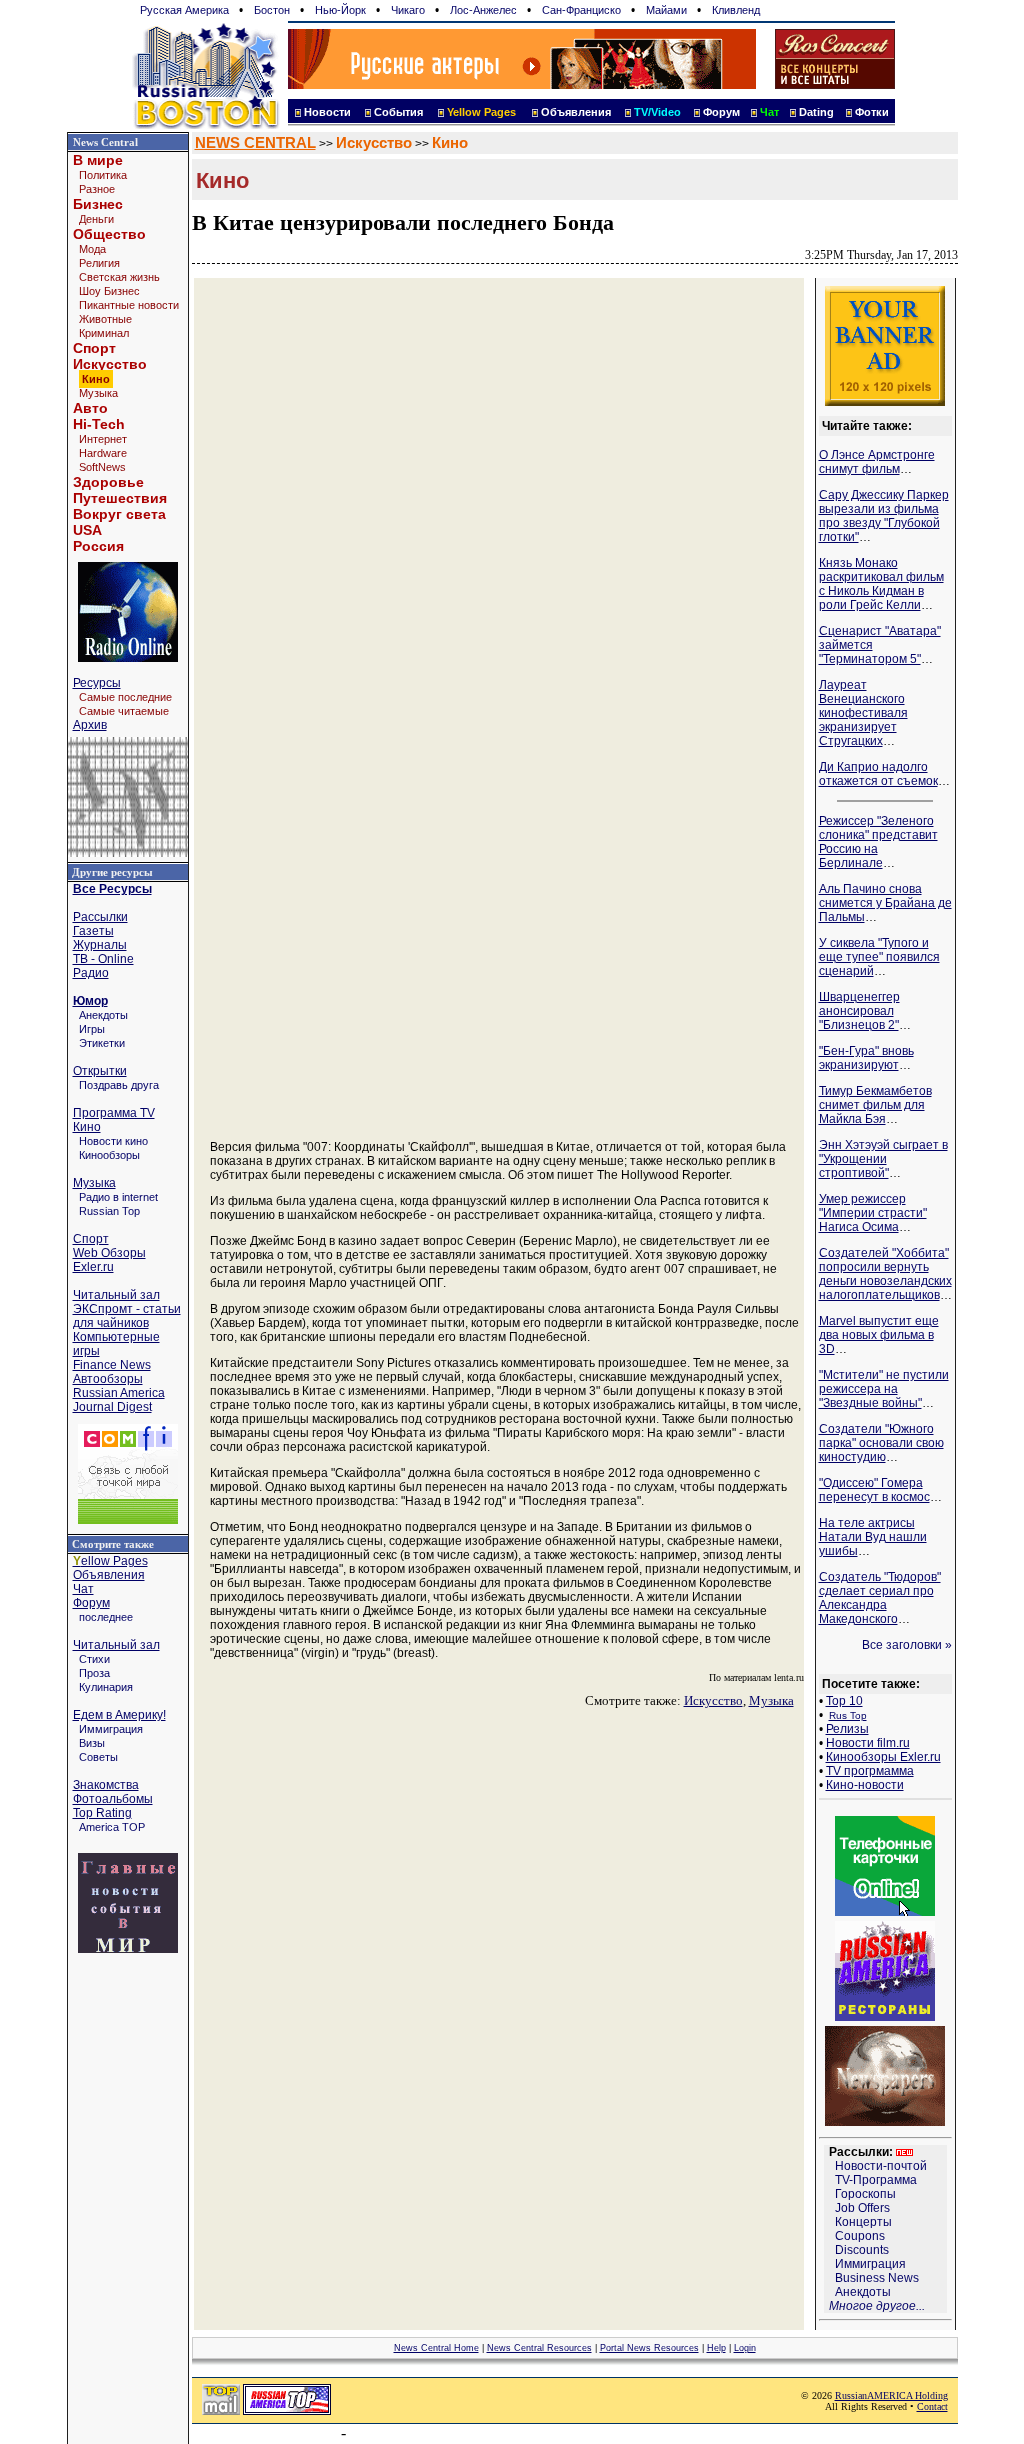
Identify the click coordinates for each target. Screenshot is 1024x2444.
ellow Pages (110, 1561)
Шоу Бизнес (109, 291)
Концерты (863, 2222)
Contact (932, 2406)
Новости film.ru (868, 1743)
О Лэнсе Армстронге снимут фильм (877, 462)
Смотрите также (113, 1544)
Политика (103, 175)
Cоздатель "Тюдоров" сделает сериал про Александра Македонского (880, 1598)
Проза (94, 1673)
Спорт (94, 348)
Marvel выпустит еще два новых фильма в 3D (879, 1335)
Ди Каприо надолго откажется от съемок (878, 774)
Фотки (872, 112)
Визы (92, 1743)
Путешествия (120, 498)
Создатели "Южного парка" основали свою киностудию (881, 1443)
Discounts (862, 2250)
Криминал (104, 333)
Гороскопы (865, 2194)
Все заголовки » (907, 1645)
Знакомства (106, 1785)
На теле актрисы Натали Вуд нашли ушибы (873, 1537)
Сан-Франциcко (581, 10)
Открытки (100, 1071)
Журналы (100, 945)
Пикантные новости (129, 305)
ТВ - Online (103, 959)
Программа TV (114, 1113)
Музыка (98, 393)
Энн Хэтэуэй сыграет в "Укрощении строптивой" (883, 1159)
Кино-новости (865, 1785)
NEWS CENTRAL (255, 143)
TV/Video (657, 112)
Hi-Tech (99, 424)
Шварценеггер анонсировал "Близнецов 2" (859, 1011)
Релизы (847, 1729)
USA (87, 530)
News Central (105, 142)
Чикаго (408, 10)
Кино (87, 1127)
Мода (92, 249)
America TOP (112, 1827)
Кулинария (106, 1687)
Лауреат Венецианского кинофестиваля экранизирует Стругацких (863, 713)
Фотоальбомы (113, 1799)
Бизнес (98, 204)
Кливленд (736, 10)
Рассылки (100, 917)
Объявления (576, 112)
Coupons (860, 2236)
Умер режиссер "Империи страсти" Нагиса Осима (873, 1213)
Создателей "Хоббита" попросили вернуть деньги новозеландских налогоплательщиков (885, 1274)
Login (745, 2348)
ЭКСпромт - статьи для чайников (127, 1316)
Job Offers (862, 2208)
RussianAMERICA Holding (891, 2395)
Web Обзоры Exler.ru (109, 1260)
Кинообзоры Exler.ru (883, 1757)
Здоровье (108, 482)
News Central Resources (539, 2348)
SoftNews (102, 467)
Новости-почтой (881, 2166)
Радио (91, 973)
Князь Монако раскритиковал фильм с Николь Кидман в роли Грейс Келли (881, 584)
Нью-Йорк (340, 10)
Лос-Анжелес (483, 10)
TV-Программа (876, 2180)
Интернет (103, 439)
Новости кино (113, 1141)
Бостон (272, 10)
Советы (98, 1757)
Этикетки (102, 1043)
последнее (106, 1617)
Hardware (103, 453)
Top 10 (844, 1701)
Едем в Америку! (119, 1715)
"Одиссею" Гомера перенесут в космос (874, 1490)
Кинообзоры (109, 1155)
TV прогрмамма (870, 1771)
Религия (99, 263)
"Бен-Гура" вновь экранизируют (866, 1058)
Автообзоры (108, 1379)
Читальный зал (116, 1295)
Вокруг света (119, 514)
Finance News (112, 1365)
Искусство (110, 364)
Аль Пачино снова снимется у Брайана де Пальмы (885, 903)
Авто (90, 408)
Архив (90, 725)
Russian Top (109, 1211)
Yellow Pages (481, 112)
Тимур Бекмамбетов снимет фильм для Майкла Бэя (875, 1105)
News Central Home (436, 2348)
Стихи (94, 1659)
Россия (98, 546)
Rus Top (848, 1715)
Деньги (96, 219)
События (398, 112)
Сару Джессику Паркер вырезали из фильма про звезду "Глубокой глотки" (884, 516)
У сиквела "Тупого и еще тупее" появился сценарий (879, 957)
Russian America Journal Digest (119, 1400)
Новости (327, 112)
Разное (97, 189)
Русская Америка (184, 10)
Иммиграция (111, 1729)
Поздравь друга (119, 1085)
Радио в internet (118, 1197)
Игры (92, 1029)
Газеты (93, 931)
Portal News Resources (649, 2348)
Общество (109, 234)
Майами (666, 10)
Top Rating (102, 1813)
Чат (83, 1589)
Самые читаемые (124, 711)
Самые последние (125, 697)
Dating (816, 112)
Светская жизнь (119, 277)
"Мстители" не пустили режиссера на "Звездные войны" (884, 1389)
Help (716, 2348)
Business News (877, 2278)
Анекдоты (103, 1015)
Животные (105, 319)
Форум (721, 112)
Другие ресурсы (112, 872)
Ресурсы (97, 683)
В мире (98, 160)
